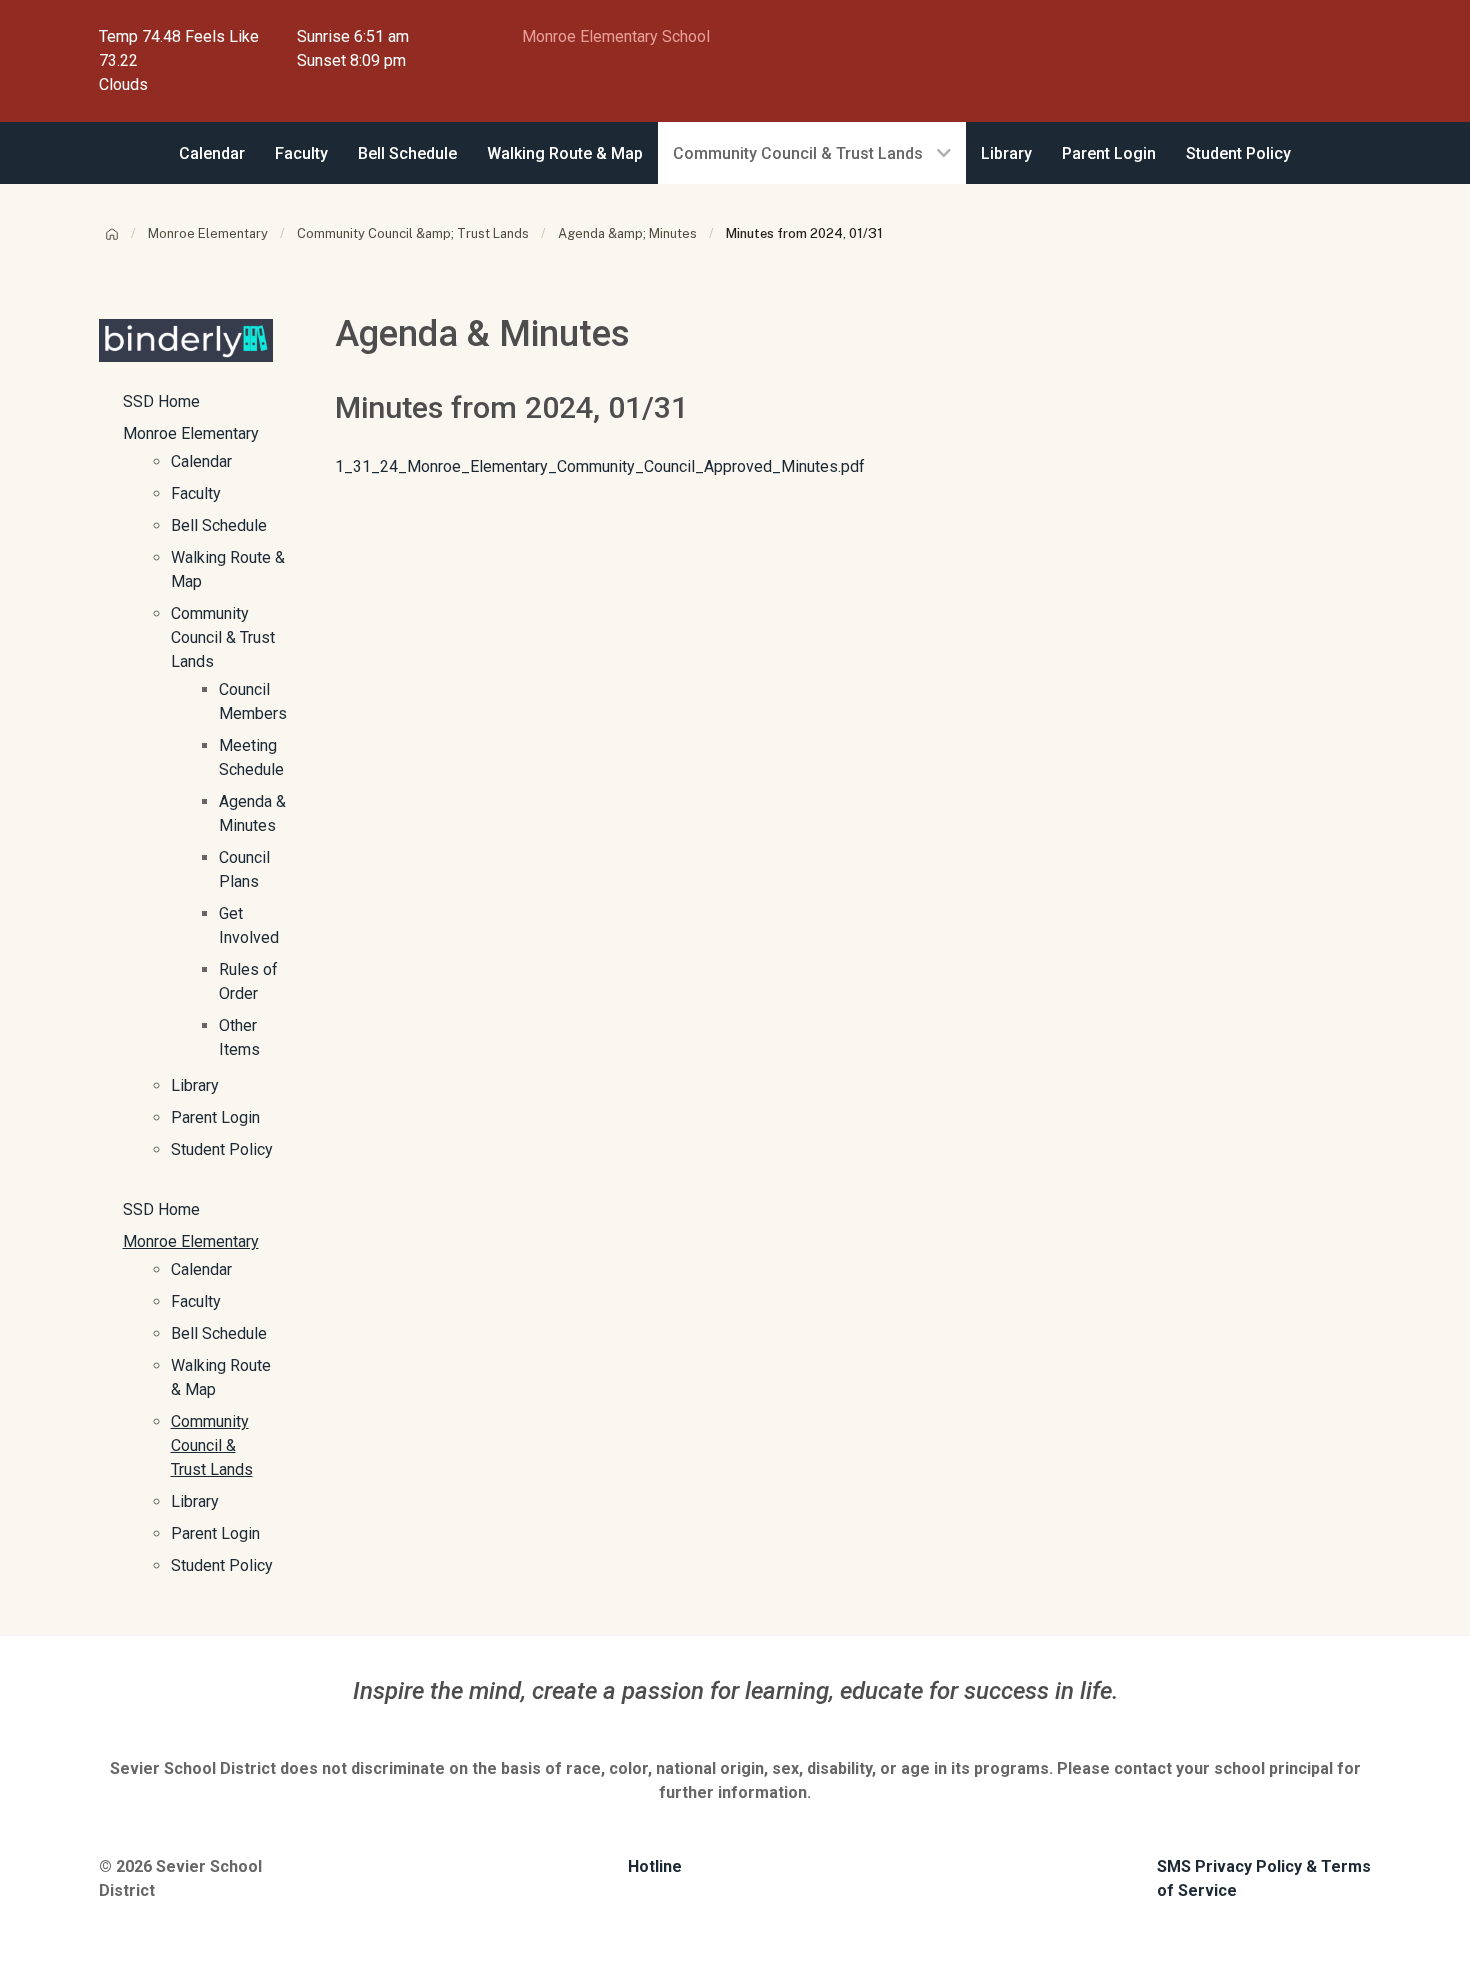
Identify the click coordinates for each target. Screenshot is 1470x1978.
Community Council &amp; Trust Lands (413, 233)
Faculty (196, 493)
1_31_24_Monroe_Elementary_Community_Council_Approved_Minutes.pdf (600, 466)
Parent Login (215, 1117)
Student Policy (222, 1149)
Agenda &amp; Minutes (627, 233)
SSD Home (161, 401)
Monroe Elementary (208, 233)
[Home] (112, 234)
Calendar (201, 461)
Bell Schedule (219, 525)
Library (195, 1085)
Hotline (655, 1866)
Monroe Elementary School (616, 36)
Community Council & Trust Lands (223, 637)
